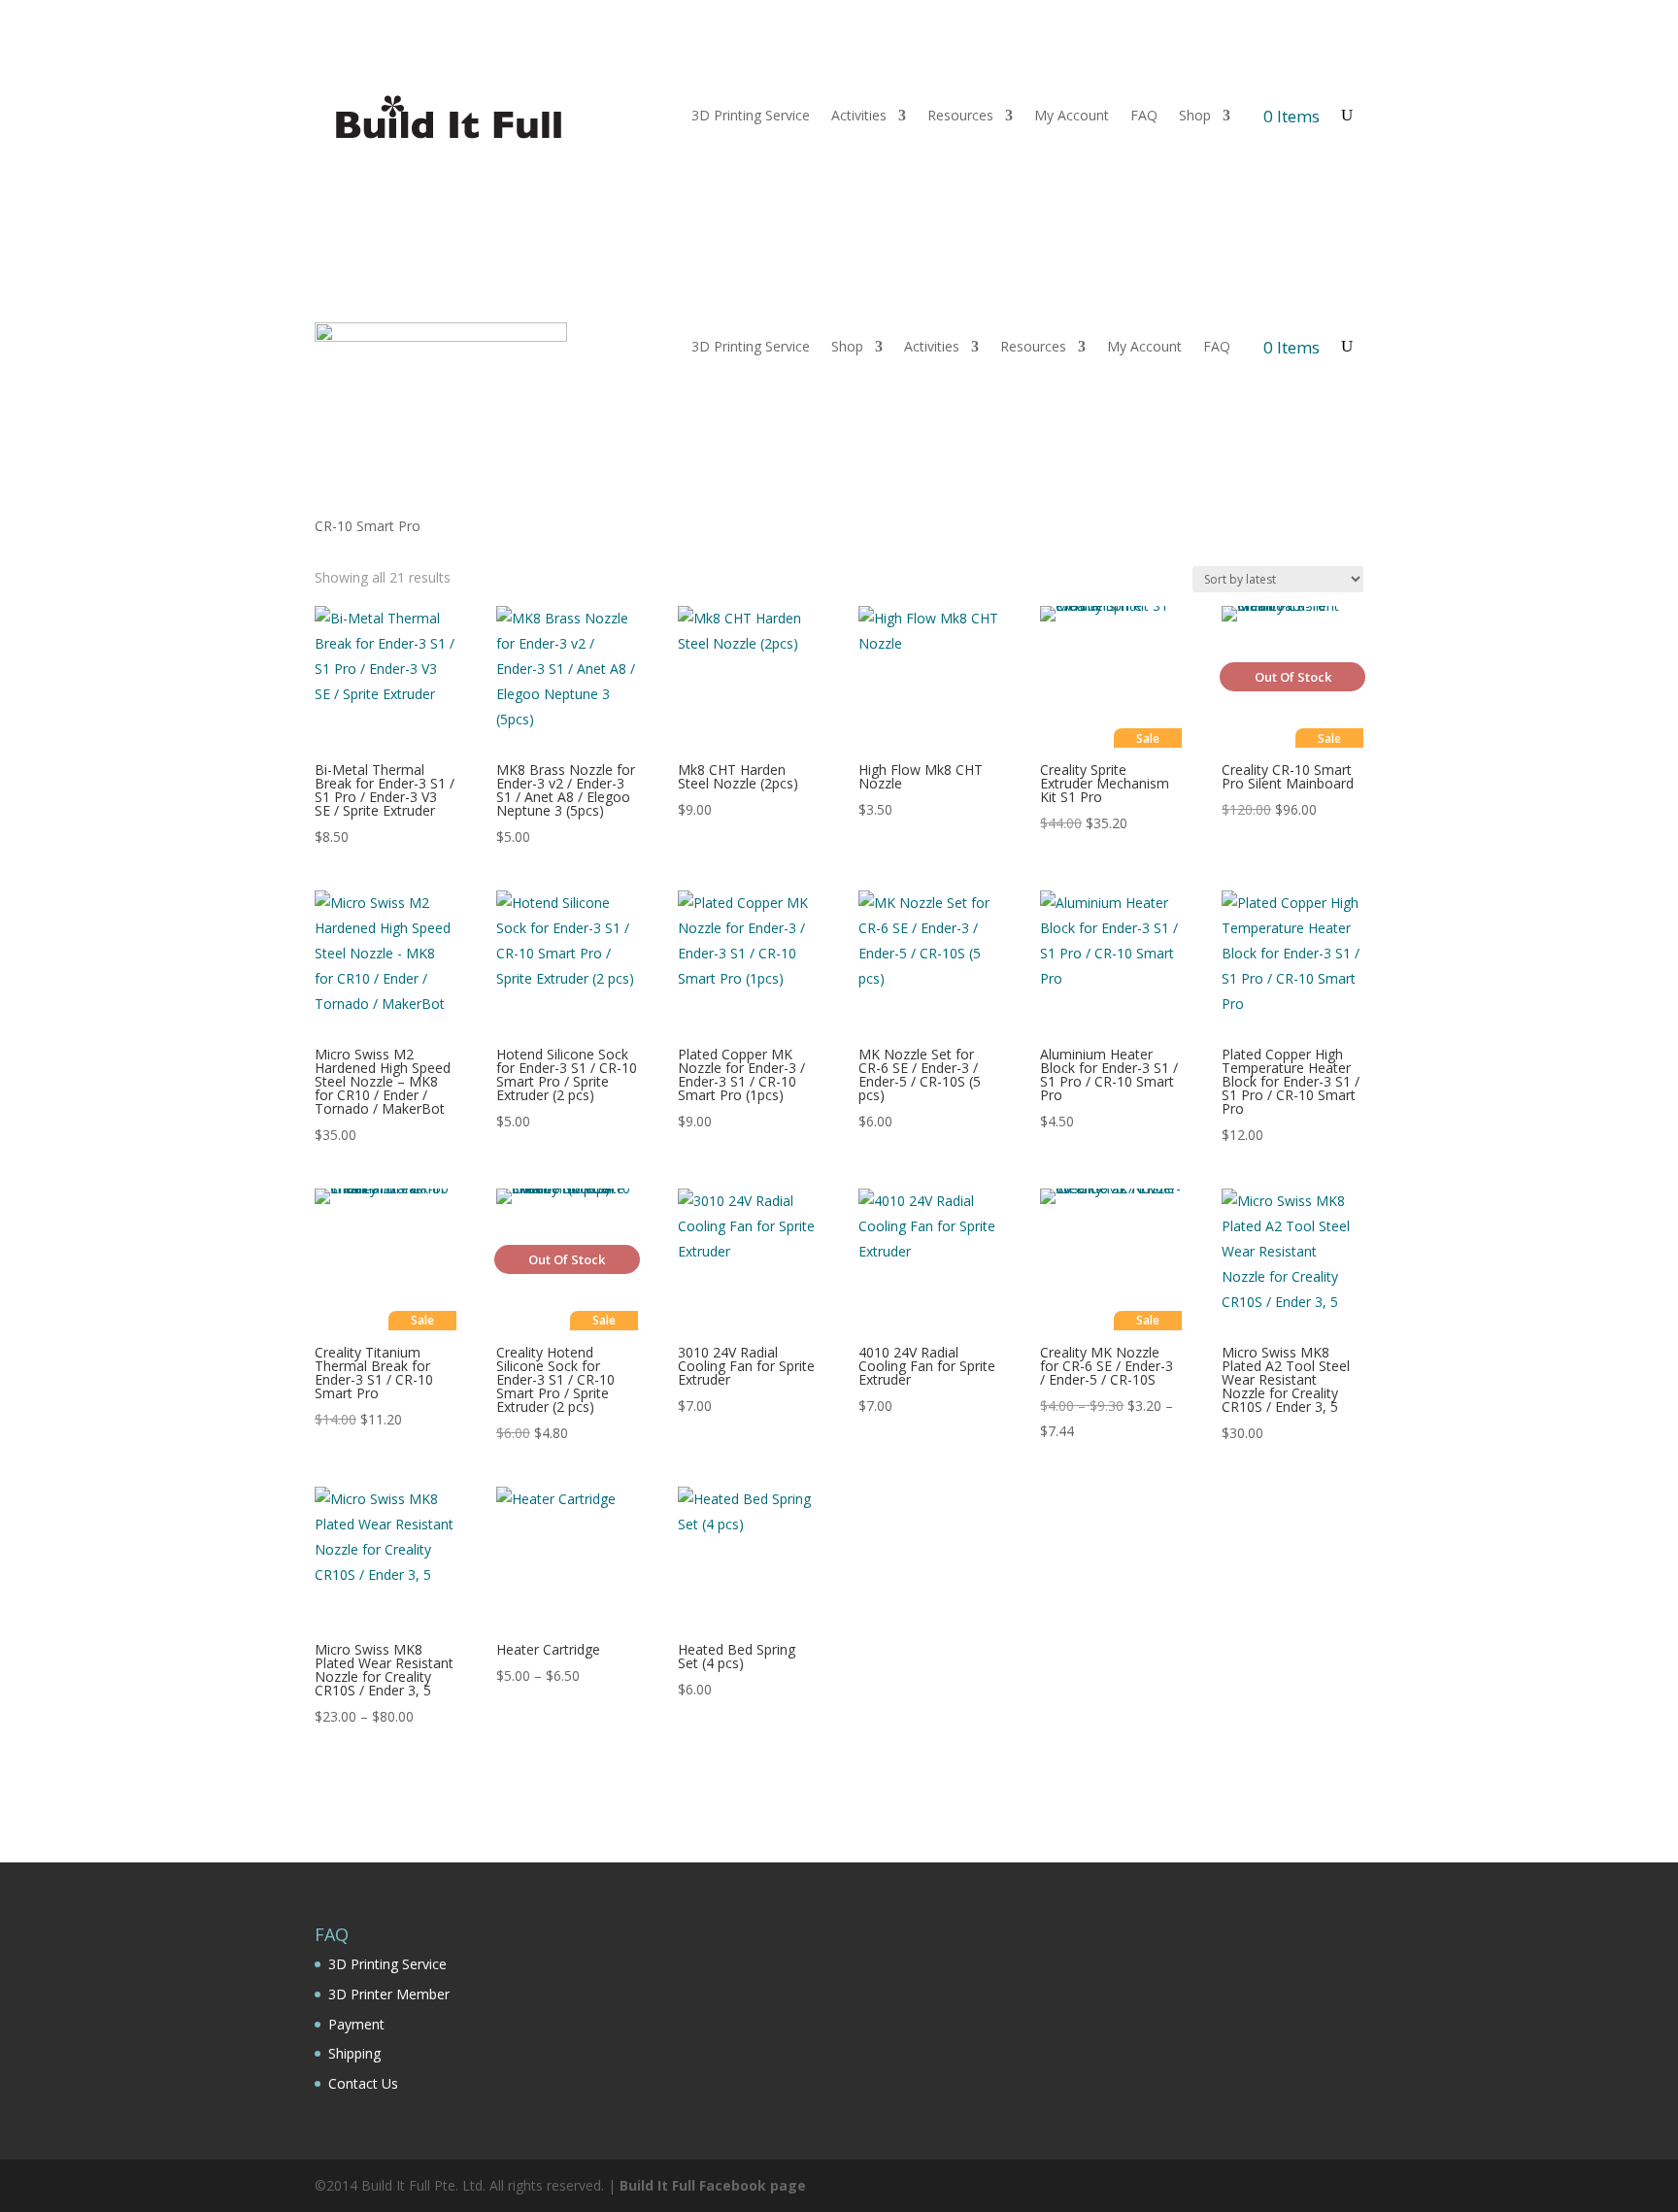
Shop (1195, 115)
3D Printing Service (751, 115)
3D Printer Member (389, 1994)
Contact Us (363, 2083)
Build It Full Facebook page (713, 2185)
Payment (356, 2024)
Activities (859, 115)
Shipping (354, 2053)
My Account (1072, 115)
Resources (960, 115)
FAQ (1144, 115)
